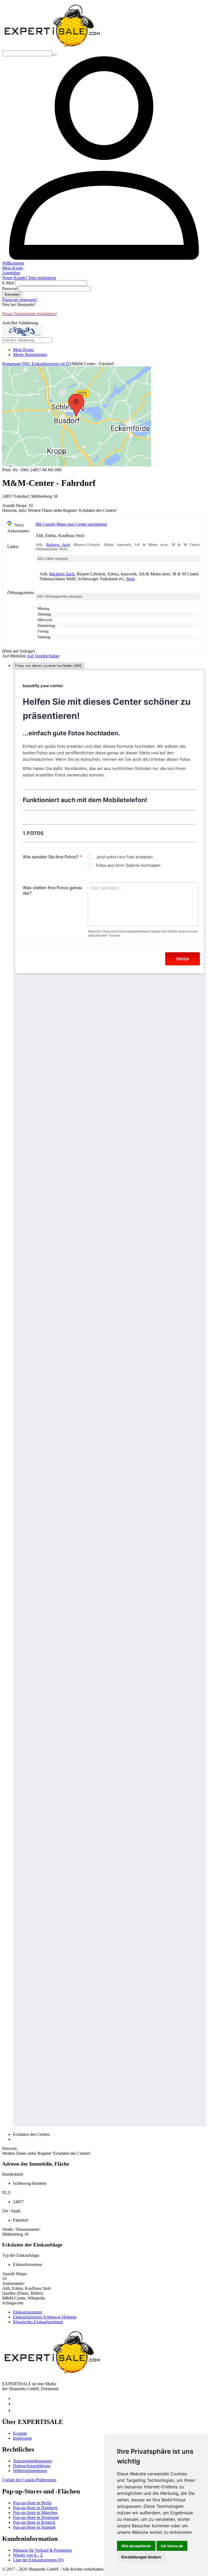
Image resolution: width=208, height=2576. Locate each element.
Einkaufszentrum (27, 2312)
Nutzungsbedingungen (32, 2461)
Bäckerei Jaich (58, 545)
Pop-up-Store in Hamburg (35, 2508)
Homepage (12, 364)
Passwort (10, 289)
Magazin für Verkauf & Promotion (42, 2550)
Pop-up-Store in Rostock (34, 2522)
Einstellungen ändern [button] (141, 2557)
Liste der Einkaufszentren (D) (38, 2560)
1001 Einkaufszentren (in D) (46, 364)
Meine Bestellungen (30, 355)
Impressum (22, 2438)
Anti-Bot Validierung (20, 323)
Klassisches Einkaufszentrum (38, 2322)
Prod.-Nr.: (11, 470)
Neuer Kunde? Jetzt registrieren (29, 278)
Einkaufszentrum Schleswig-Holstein (45, 2317)
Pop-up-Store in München (35, 2513)
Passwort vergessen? (20, 300)
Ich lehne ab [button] (172, 2546)
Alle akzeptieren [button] (136, 2546)
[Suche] (54, 55)
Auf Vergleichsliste (43, 656)
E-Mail (8, 283)
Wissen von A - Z (28, 2555)
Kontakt (20, 2433)
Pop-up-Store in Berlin (32, 2503)
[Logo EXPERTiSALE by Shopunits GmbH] (52, 48)
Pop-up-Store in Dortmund (36, 2517)
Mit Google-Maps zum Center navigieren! (71, 524)
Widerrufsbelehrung (30, 2471)
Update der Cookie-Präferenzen (29, 2480)
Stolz (131, 579)
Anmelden (12, 294)
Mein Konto (23, 350)
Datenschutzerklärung (32, 2466)
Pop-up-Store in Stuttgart (34, 2527)
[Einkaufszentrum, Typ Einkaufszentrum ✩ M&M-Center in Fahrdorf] (77, 465)
